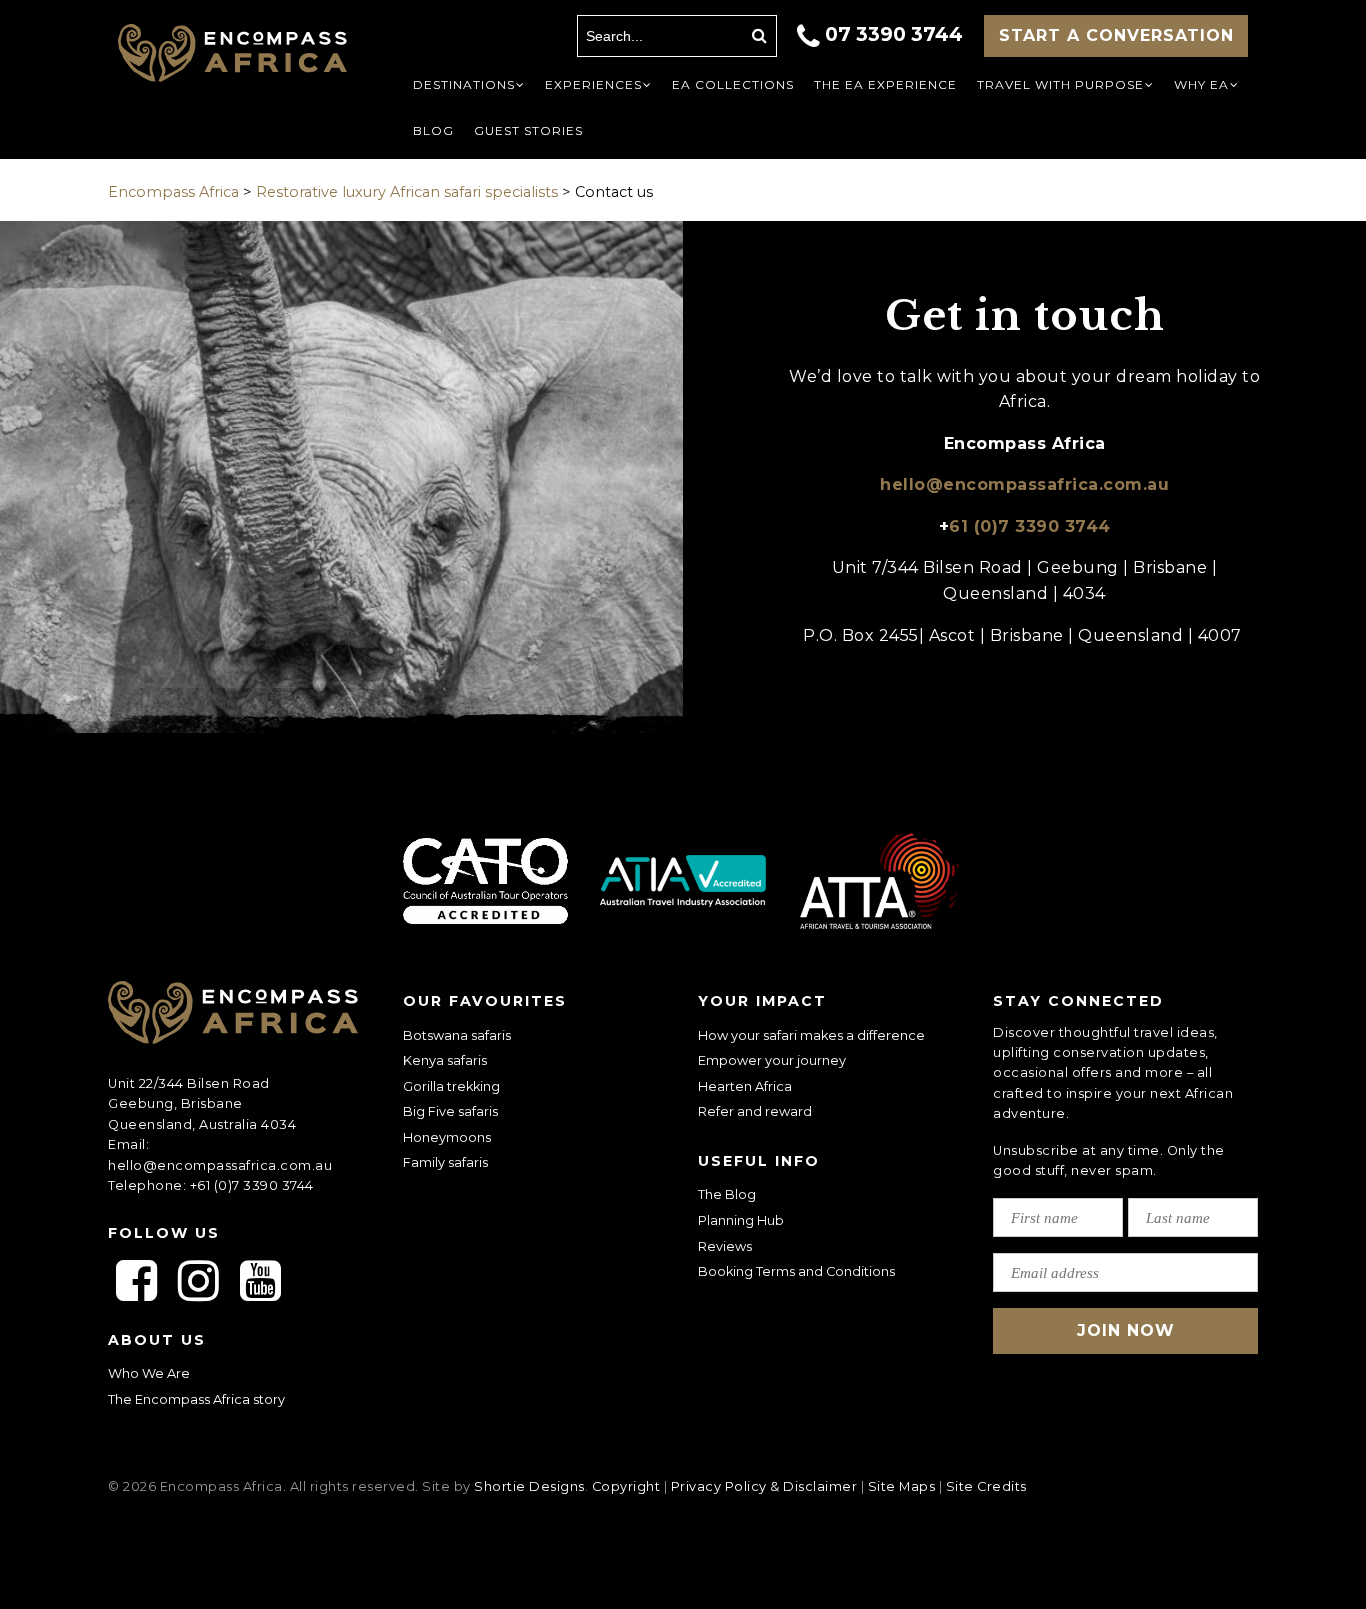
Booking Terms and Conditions (796, 1271)
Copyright (626, 1486)
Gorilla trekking (451, 1086)
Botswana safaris (457, 1035)
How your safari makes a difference (811, 1035)
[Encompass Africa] (232, 55)
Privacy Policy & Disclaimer (764, 1486)
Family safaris (445, 1162)
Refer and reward (755, 1111)
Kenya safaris (445, 1060)
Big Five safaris (450, 1111)
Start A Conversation (1116, 35)
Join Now (1126, 1330)
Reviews (725, 1246)
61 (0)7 (1030, 526)
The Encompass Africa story (196, 1399)
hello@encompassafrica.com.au (1024, 484)
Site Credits (986, 1486)
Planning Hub (741, 1220)
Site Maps (902, 1486)
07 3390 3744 (894, 34)
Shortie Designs (529, 1486)
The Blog (727, 1194)
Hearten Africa (745, 1086)
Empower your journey (772, 1060)
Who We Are (149, 1373)
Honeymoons (447, 1137)
